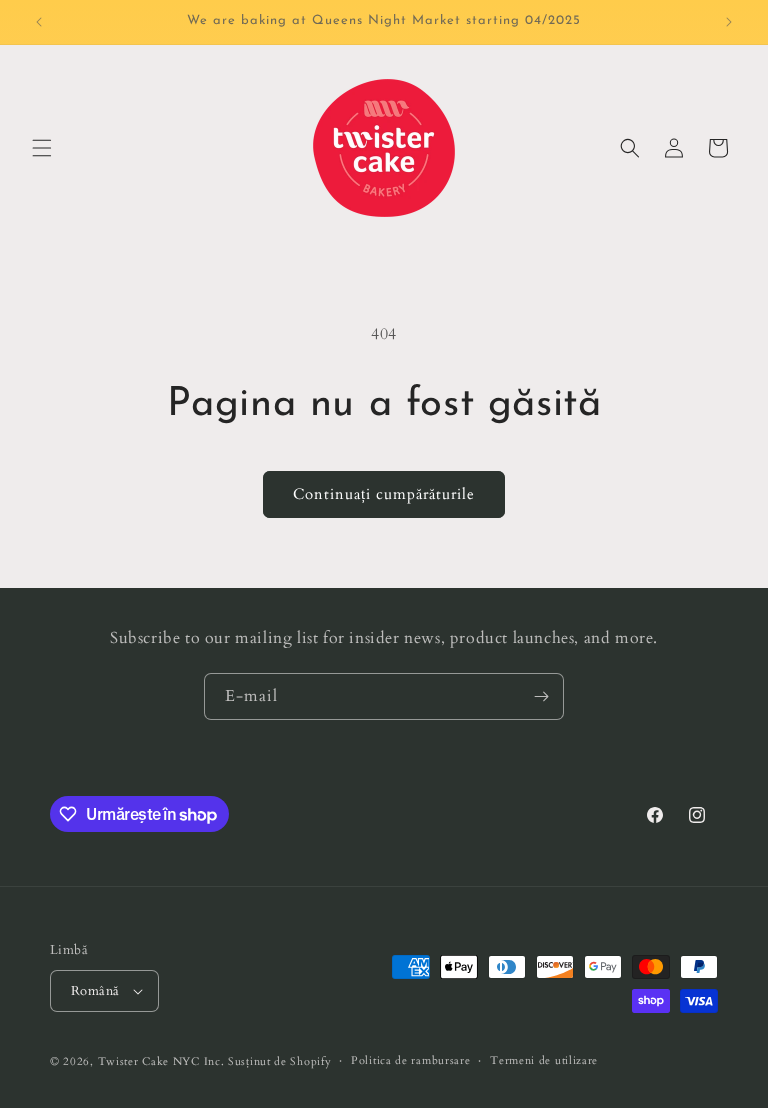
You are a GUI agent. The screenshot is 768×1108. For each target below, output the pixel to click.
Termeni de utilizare (544, 1060)
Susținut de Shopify (279, 1061)
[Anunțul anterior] (39, 22)
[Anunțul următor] (729, 22)
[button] (42, 148)
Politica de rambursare (410, 1060)
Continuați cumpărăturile (384, 494)
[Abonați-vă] (541, 696)
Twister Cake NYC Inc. (161, 1061)
